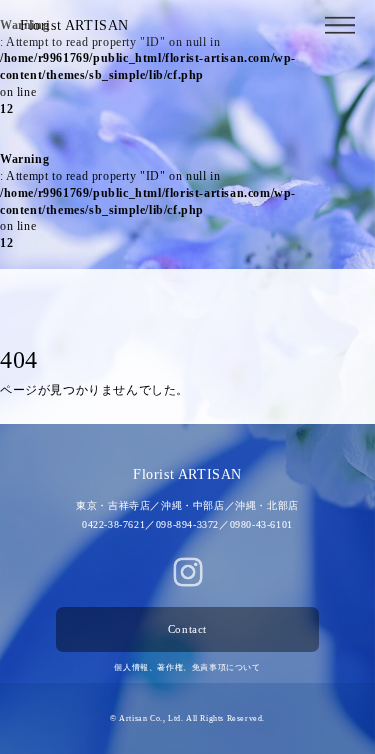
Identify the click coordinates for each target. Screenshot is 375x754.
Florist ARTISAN (74, 25)
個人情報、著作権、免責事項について (187, 667)
